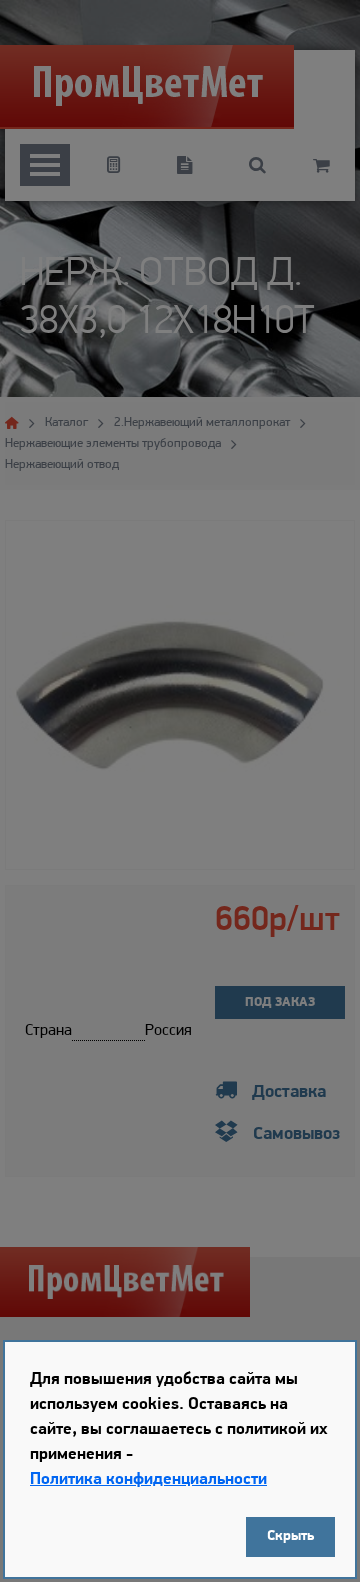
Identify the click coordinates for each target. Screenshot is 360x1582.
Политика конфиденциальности (148, 1479)
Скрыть (290, 1536)
